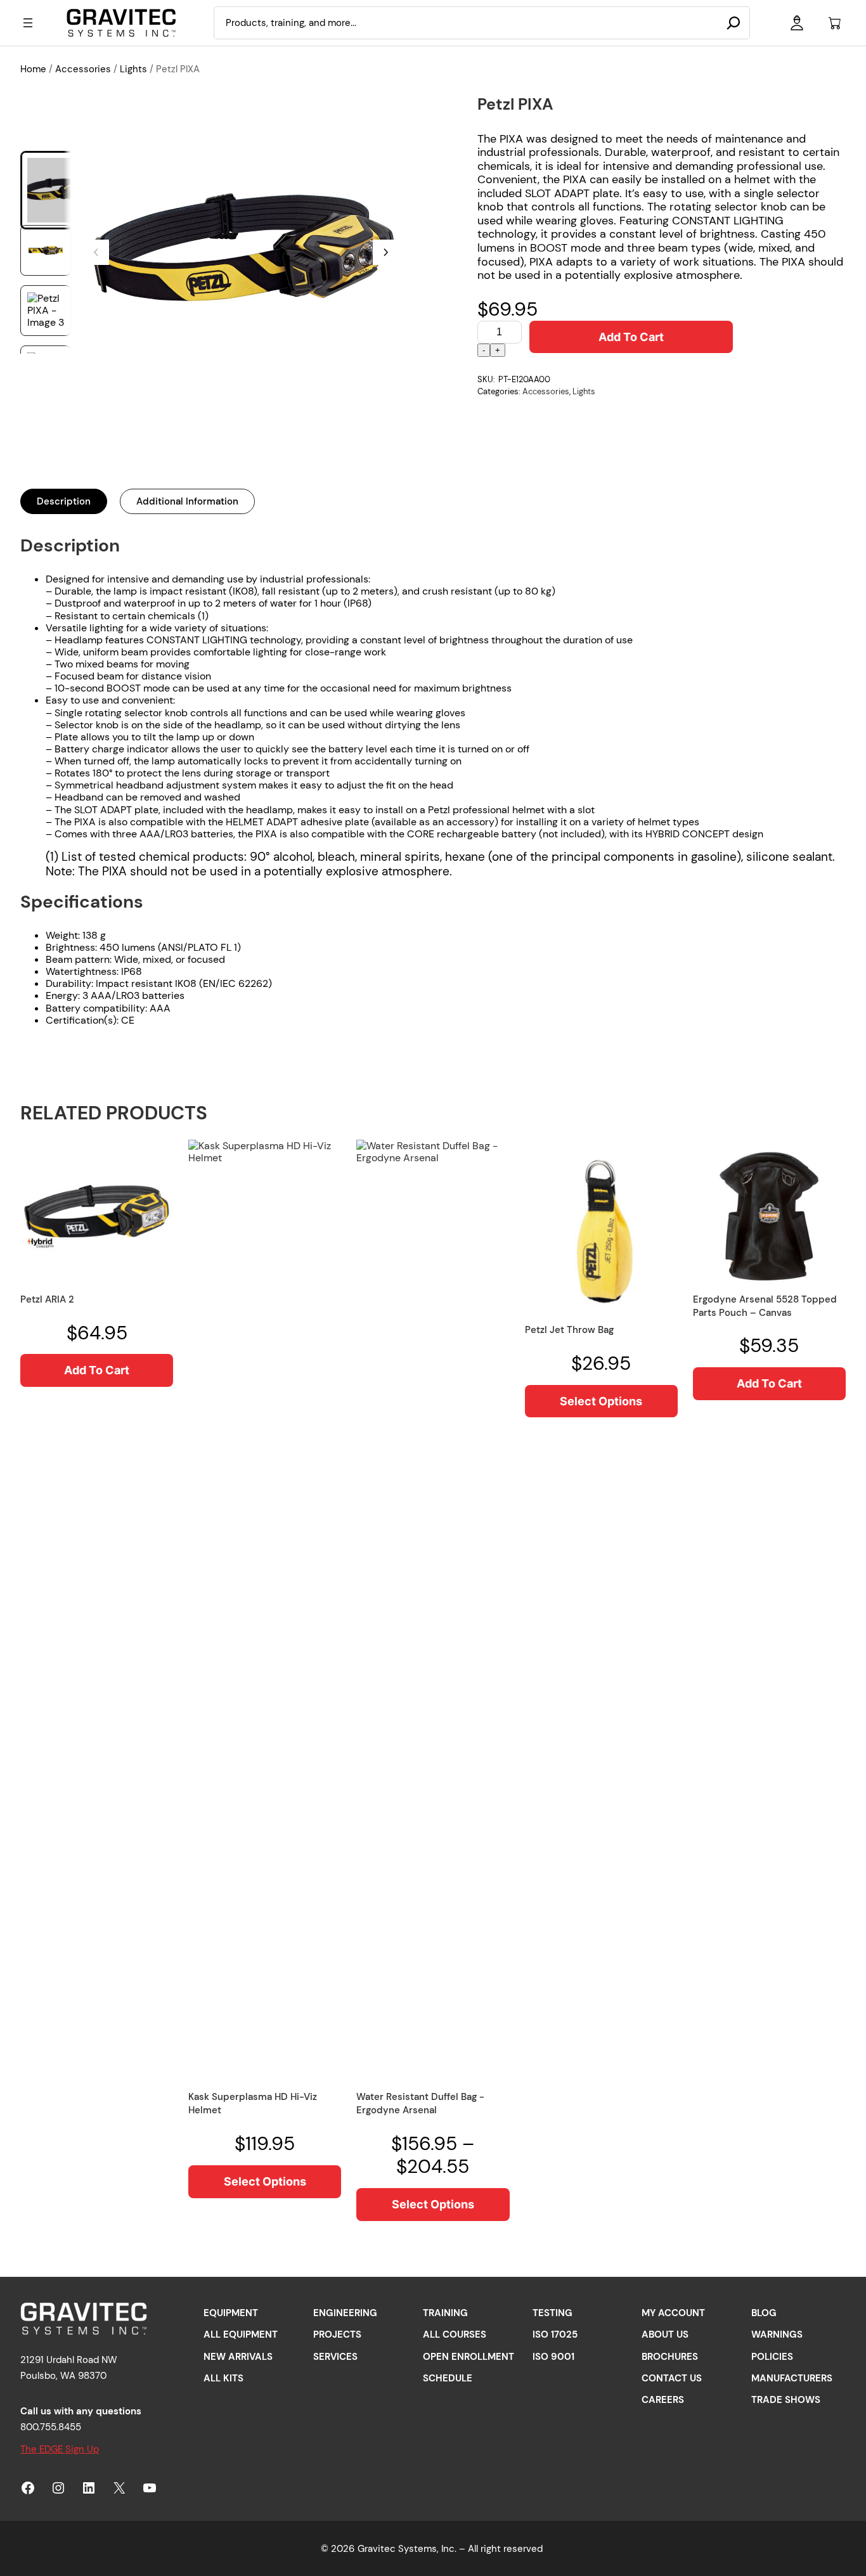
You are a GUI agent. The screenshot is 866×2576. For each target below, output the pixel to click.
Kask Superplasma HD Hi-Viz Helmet (253, 2103)
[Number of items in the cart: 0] (835, 23)
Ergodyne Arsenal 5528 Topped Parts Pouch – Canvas (765, 1306)
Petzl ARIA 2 (47, 1299)
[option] (46, 250)
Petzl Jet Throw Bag (569, 1330)
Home (33, 69)
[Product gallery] (241, 252)
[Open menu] (28, 23)
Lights (133, 69)
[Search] (734, 23)
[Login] (797, 23)
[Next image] (385, 252)
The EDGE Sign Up (60, 2449)
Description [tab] (64, 501)
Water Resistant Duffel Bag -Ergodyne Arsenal (420, 2103)
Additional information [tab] (187, 501)
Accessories (83, 69)
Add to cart (631, 337)
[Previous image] (96, 252)
